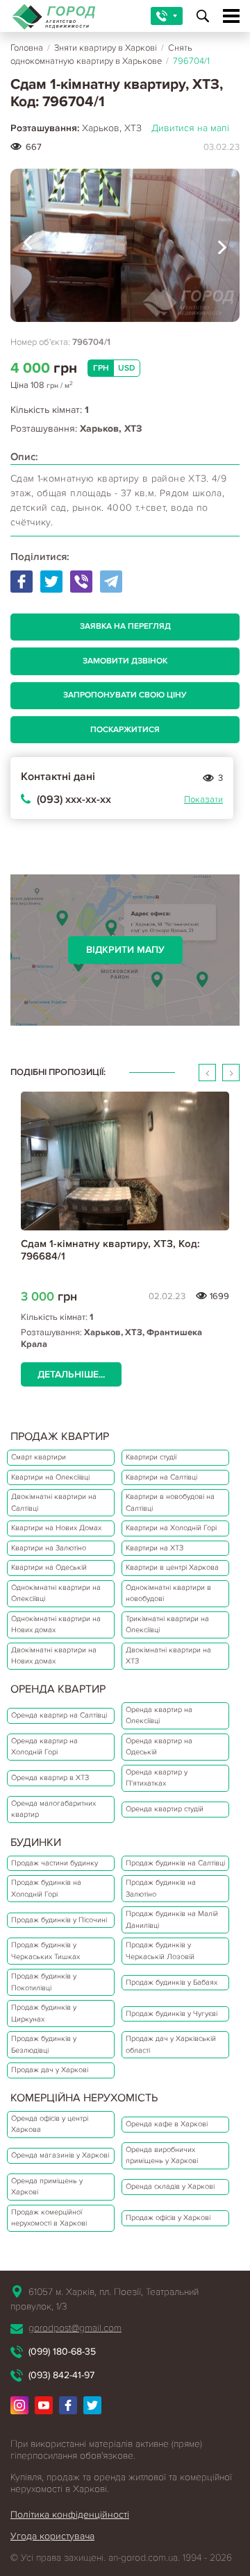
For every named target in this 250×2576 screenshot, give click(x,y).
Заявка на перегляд (125, 626)
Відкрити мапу (125, 950)
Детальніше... (71, 1374)
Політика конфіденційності (70, 2515)
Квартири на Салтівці (161, 1477)
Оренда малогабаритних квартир (53, 1809)
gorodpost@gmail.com (75, 2328)
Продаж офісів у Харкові (168, 2218)
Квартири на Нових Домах (56, 1528)
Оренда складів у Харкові (170, 2186)
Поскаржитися (125, 730)
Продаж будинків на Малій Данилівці (172, 1920)
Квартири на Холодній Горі (171, 1528)
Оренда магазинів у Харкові (60, 2155)
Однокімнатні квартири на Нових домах (56, 1625)
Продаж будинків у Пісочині (59, 1920)
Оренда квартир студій (165, 1809)
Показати (203, 799)
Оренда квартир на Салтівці (59, 1715)
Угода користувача (52, 2536)
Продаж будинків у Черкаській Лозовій (160, 1951)
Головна (27, 48)
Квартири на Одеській (49, 1567)
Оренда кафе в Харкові (167, 2124)
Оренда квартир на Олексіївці (159, 1715)
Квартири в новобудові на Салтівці (170, 1502)
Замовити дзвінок (125, 661)
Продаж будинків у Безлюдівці (44, 2044)
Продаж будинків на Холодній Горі (46, 1888)
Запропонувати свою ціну (125, 695)
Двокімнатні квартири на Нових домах (54, 1656)
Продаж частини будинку (55, 1863)
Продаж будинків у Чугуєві (172, 2014)
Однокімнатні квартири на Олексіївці (56, 1593)
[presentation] (28, 245)
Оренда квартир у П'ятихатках (157, 1778)
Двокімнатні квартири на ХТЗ (168, 1656)
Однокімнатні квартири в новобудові (168, 1593)
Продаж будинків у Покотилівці (44, 1982)
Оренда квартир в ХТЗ (50, 1778)
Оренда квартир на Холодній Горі (44, 1747)
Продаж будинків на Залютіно (161, 1888)
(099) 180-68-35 (62, 2352)
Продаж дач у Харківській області (171, 2044)
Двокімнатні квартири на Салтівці (54, 1502)
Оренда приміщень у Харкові (47, 2187)
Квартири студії (151, 1457)
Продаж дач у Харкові (50, 2070)
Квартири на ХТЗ (155, 1548)
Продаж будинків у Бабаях (172, 1982)
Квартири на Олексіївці (50, 1477)
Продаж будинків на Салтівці (175, 1863)
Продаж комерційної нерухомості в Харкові (49, 2218)
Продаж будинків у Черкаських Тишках (45, 1951)
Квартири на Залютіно (49, 1548)
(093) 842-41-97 (61, 2375)
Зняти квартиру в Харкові (106, 48)
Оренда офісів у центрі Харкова (50, 2124)
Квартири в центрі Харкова (172, 1567)
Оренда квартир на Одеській (159, 1747)
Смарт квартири (39, 1457)
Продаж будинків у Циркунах (44, 2013)
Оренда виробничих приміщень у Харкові (162, 2155)
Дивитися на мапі (190, 128)
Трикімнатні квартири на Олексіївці (167, 1625)
